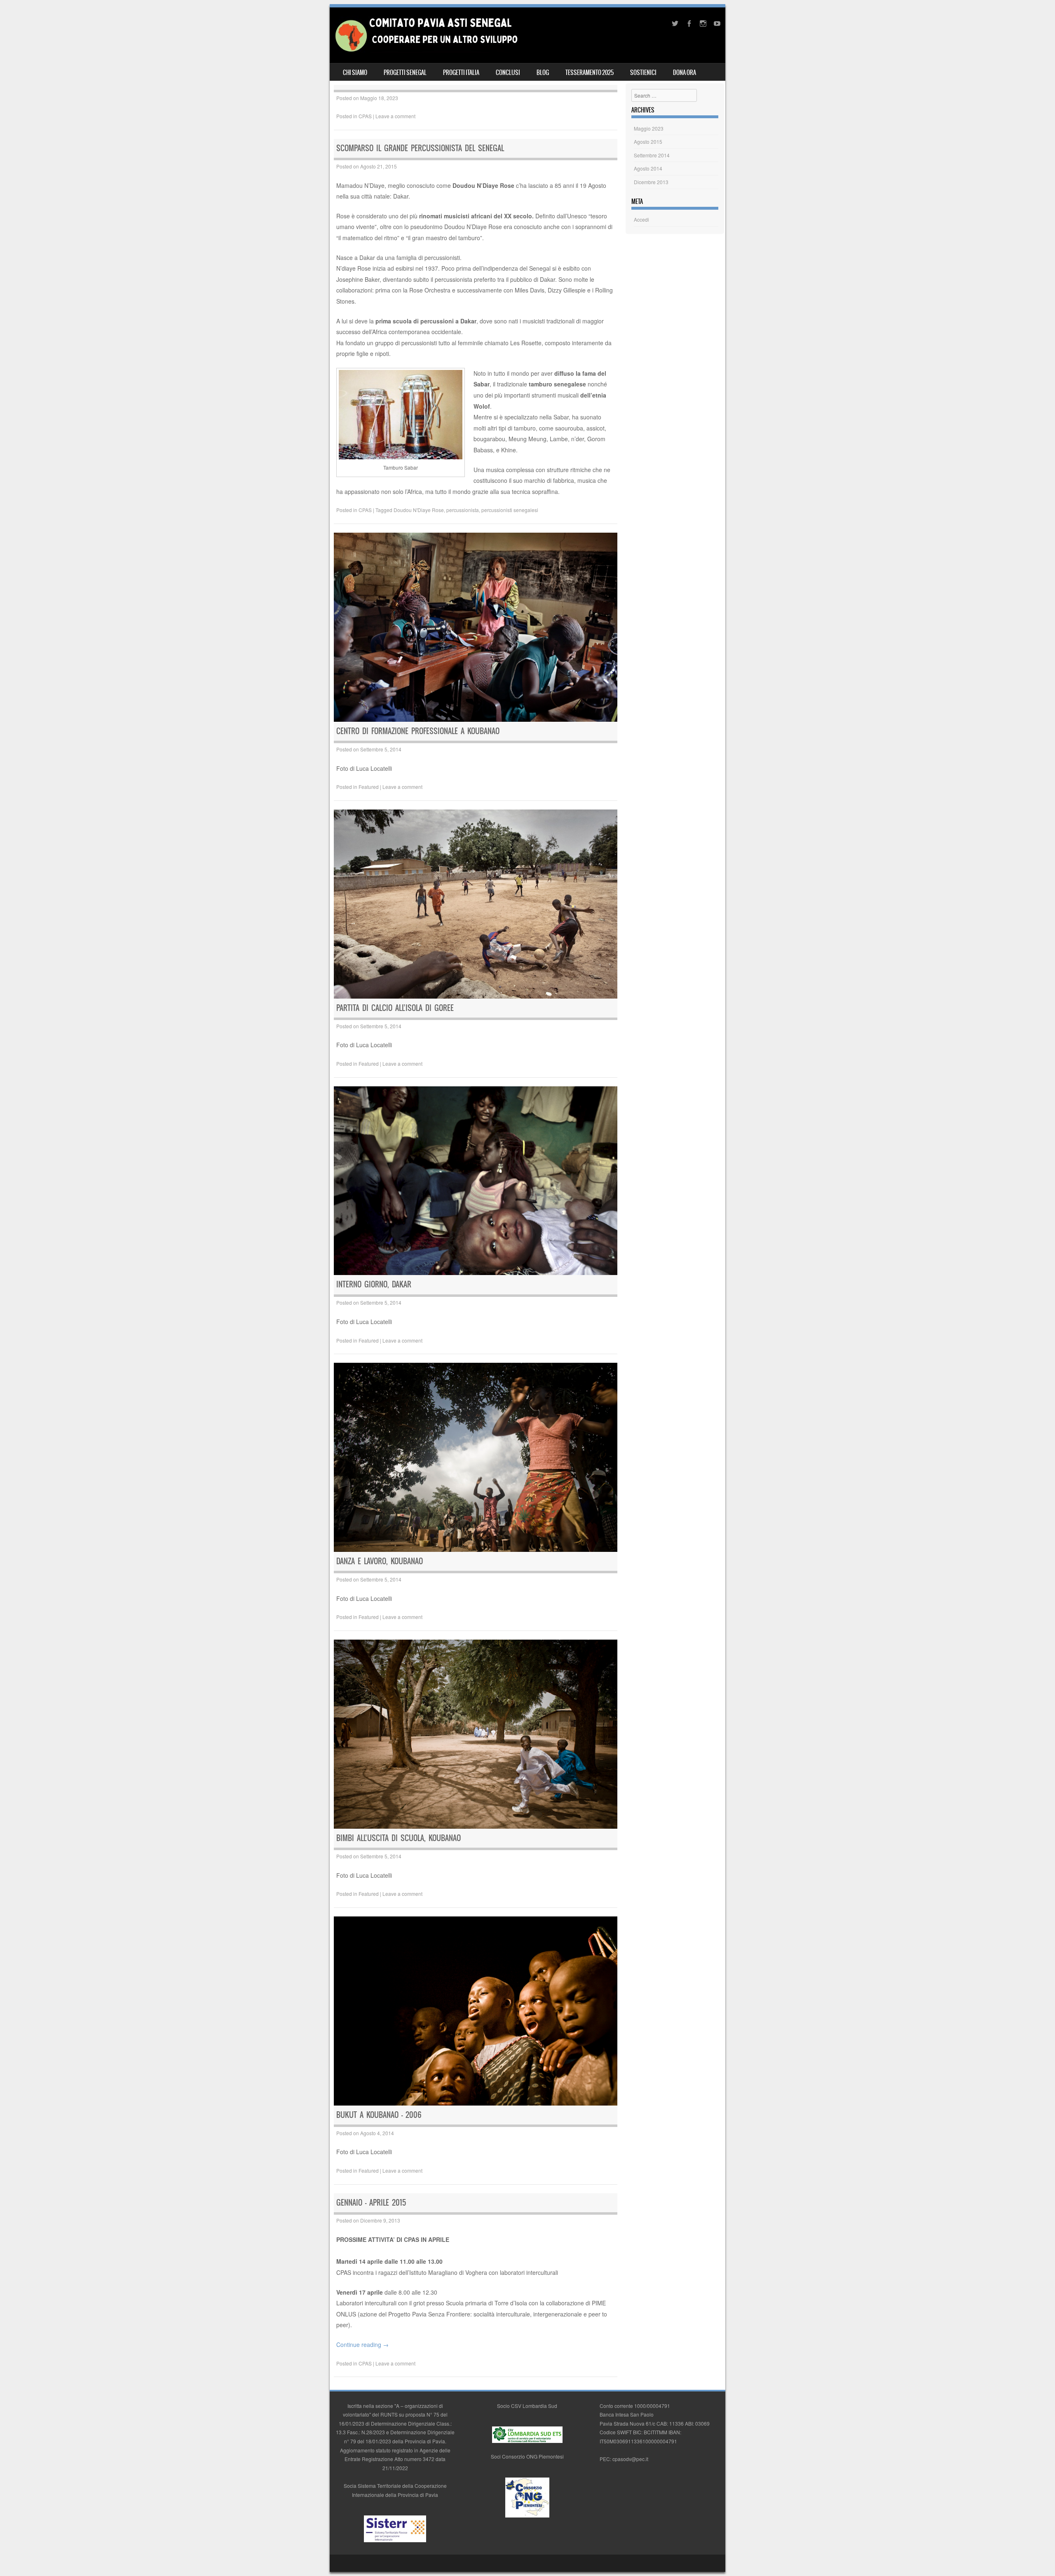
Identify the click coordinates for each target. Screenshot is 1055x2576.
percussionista (463, 510)
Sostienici (643, 73)
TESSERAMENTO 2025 (590, 73)
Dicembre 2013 (651, 182)
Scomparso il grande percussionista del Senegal (420, 148)
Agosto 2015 (648, 142)
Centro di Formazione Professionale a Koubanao (418, 731)
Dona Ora (685, 73)
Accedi (641, 219)
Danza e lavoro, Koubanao (380, 1561)
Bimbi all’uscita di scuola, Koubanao (399, 1838)
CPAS (365, 116)
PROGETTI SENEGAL (405, 73)
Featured (369, 787)
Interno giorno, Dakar (374, 1284)
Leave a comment (395, 116)
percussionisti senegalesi (510, 510)
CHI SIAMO (355, 73)
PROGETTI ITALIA (461, 73)
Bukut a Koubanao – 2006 (379, 2115)
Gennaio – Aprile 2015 (371, 2203)
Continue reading (362, 2344)
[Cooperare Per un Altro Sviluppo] (426, 51)
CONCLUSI (508, 73)
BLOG (543, 73)
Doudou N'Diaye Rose (419, 510)
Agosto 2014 (648, 168)
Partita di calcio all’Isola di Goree (395, 1008)
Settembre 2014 (652, 155)
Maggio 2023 (649, 128)
